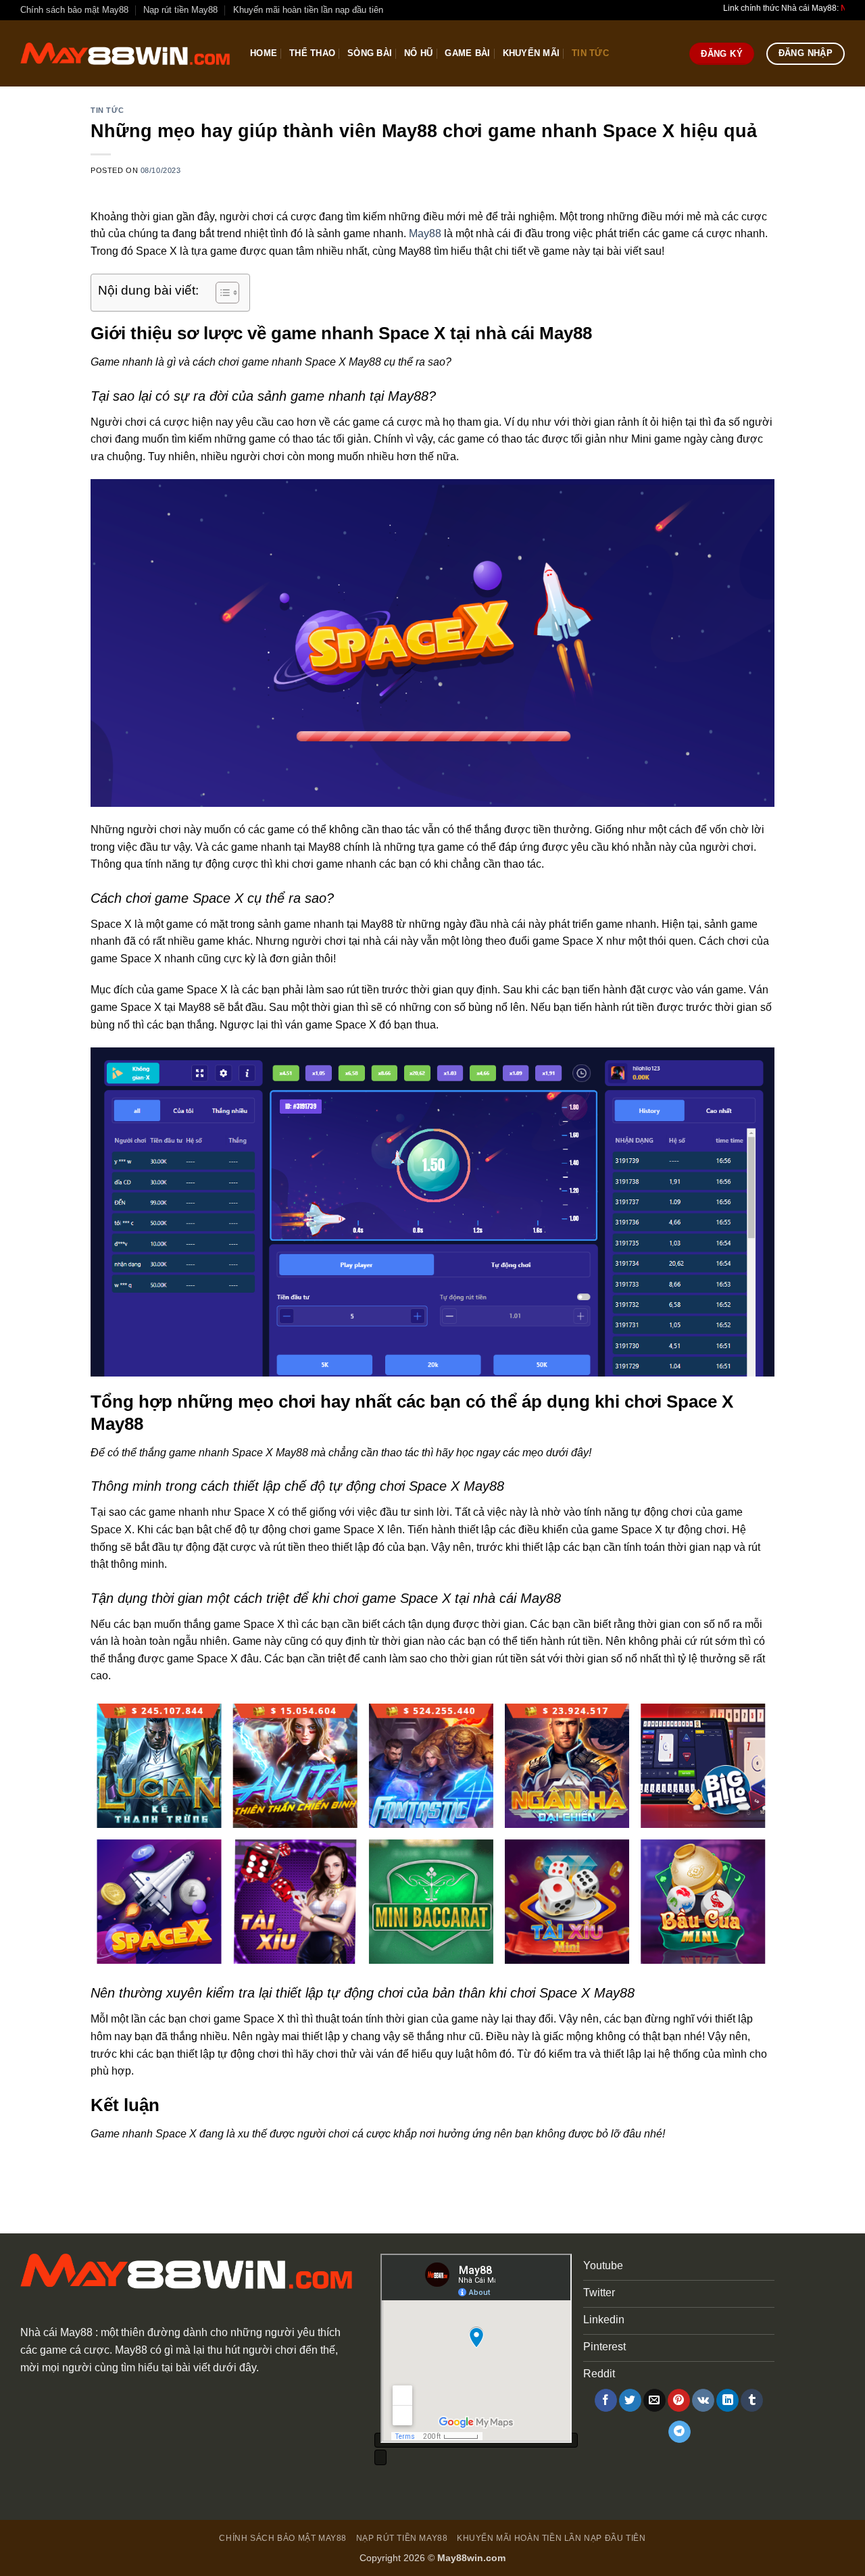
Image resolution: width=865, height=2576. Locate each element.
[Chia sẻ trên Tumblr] (752, 2400)
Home (264, 53)
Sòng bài (370, 53)
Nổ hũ (418, 53)
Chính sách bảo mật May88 (74, 10)
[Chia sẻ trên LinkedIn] (727, 2400)
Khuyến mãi (532, 53)
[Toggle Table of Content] (221, 293)
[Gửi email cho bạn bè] (654, 2400)
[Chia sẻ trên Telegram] (679, 2432)
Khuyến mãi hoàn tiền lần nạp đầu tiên (308, 10)
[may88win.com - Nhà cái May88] (125, 54)
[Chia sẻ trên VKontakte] (703, 2400)
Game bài (467, 53)
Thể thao (312, 53)
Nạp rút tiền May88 (180, 10)
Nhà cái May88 (56, 2332)
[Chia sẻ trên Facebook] (606, 2400)
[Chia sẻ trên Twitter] (630, 2400)
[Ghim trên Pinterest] (679, 2400)
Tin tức (590, 53)
